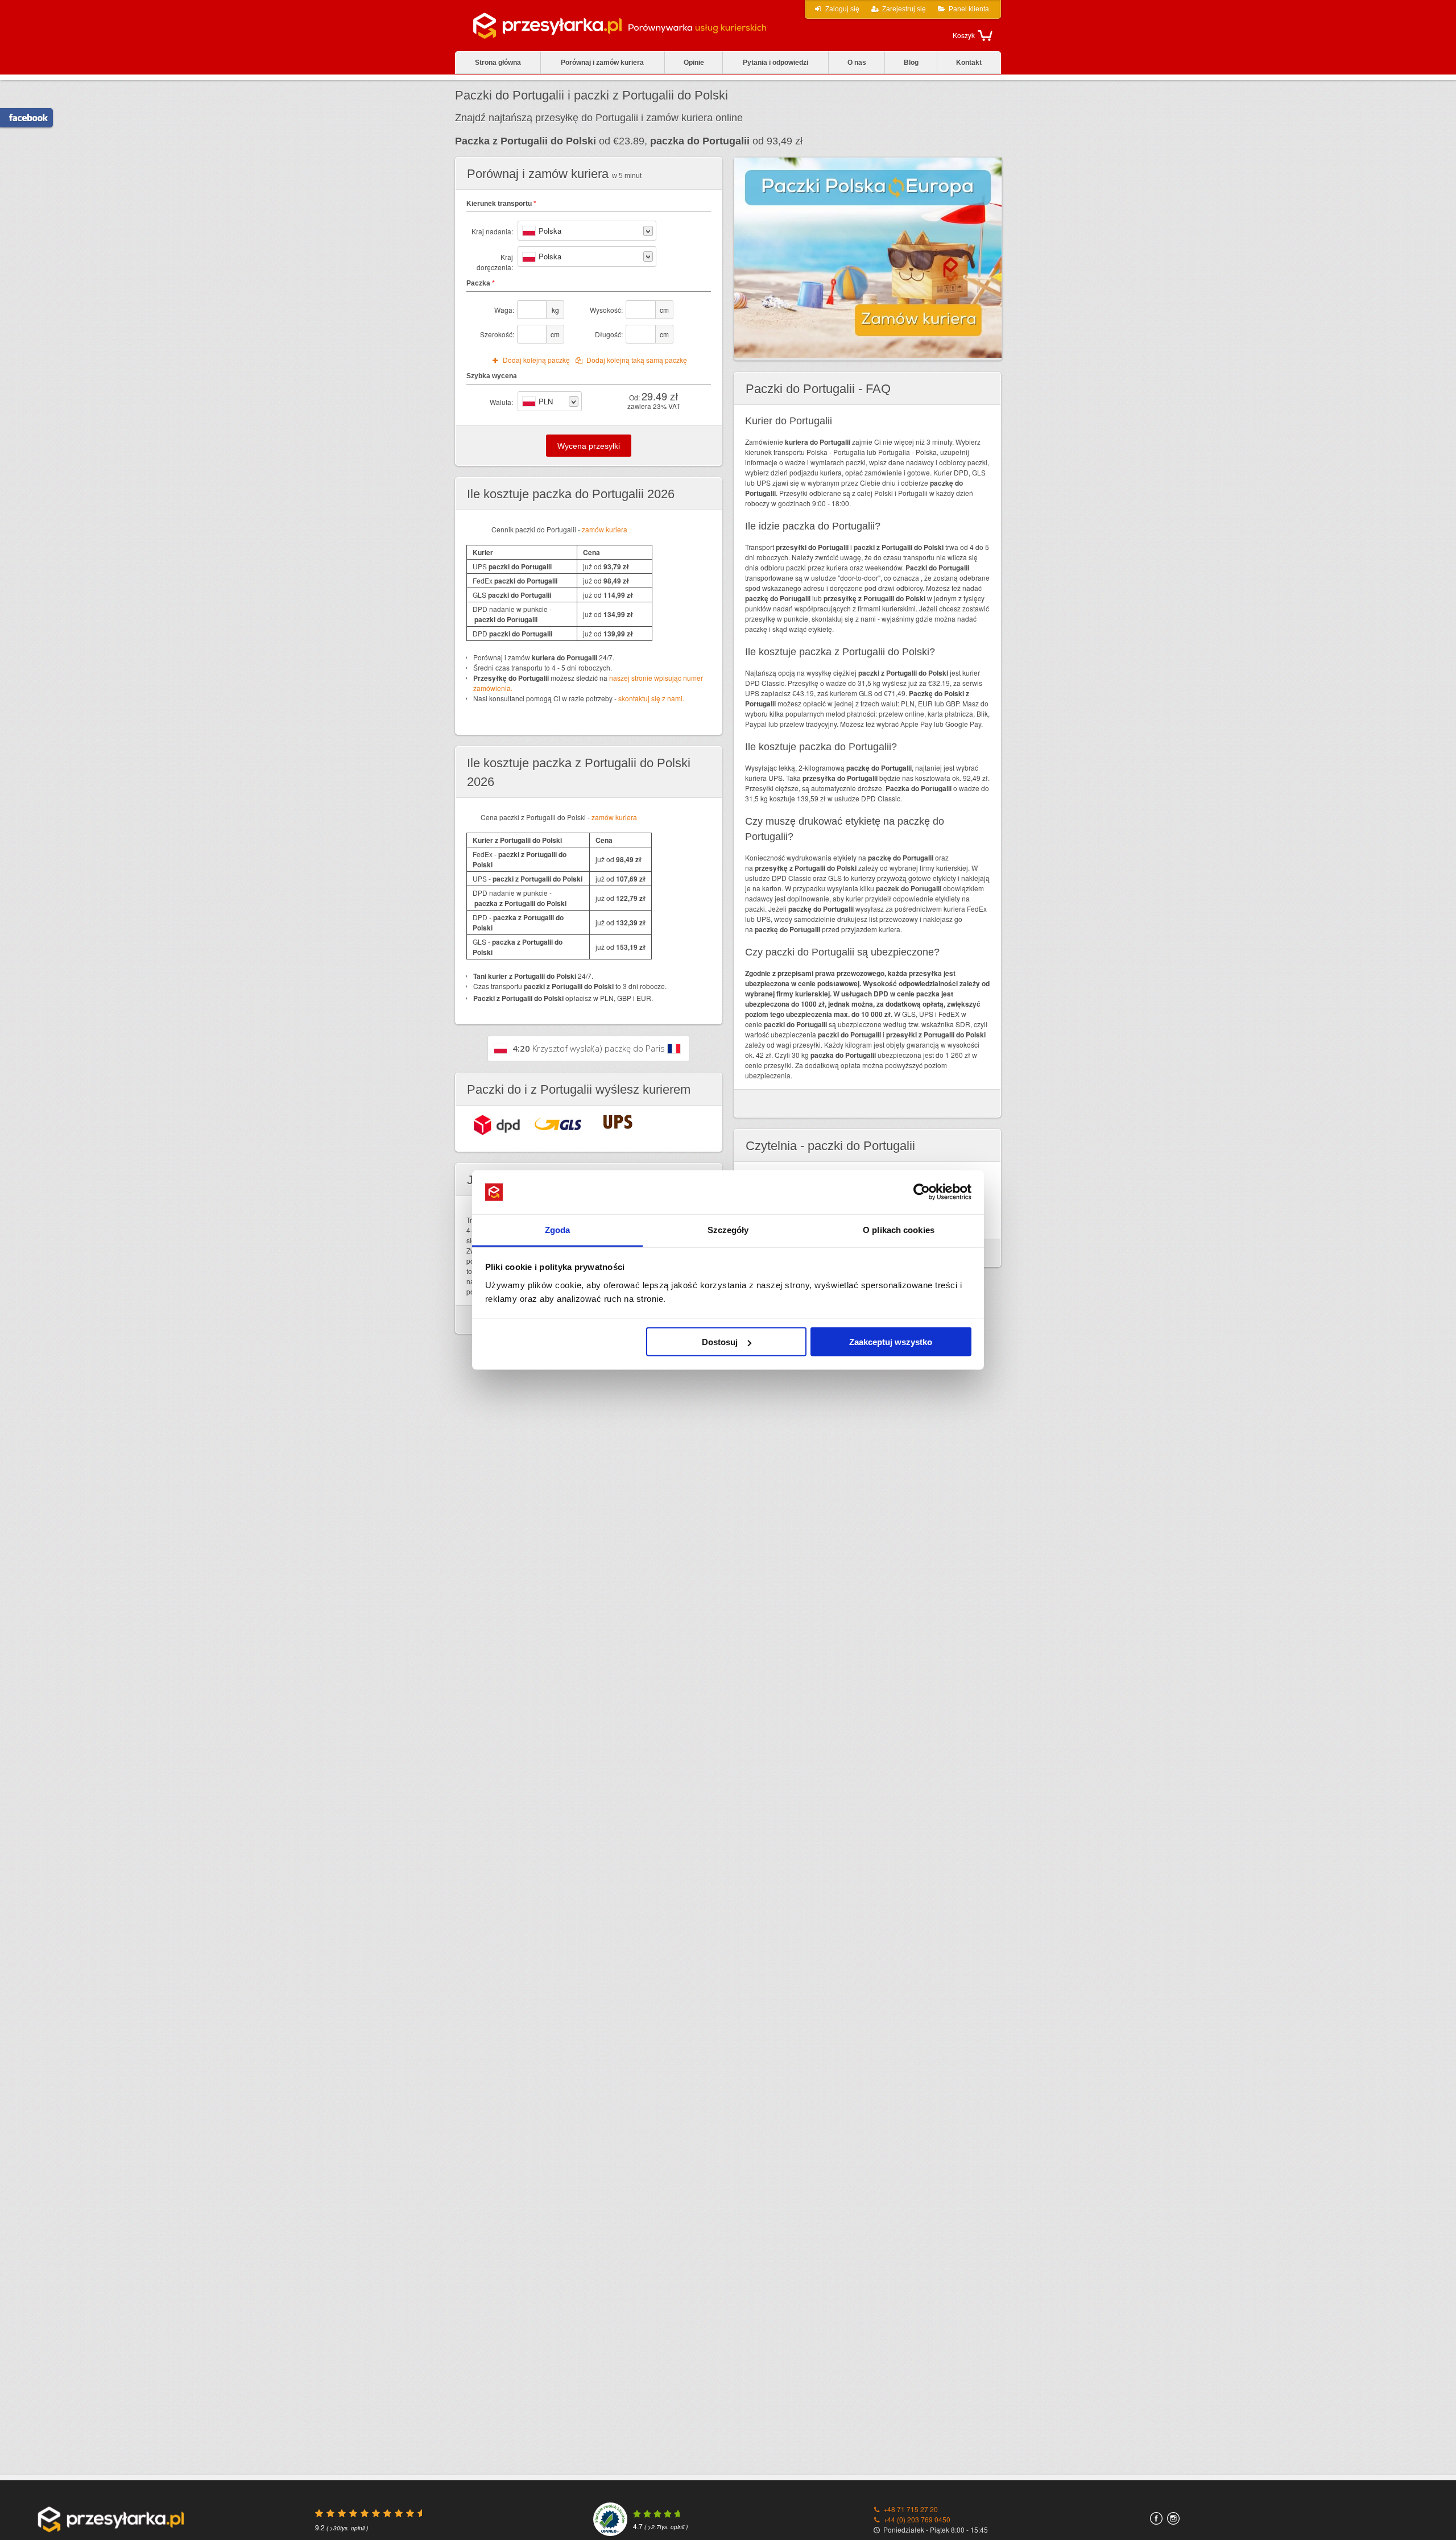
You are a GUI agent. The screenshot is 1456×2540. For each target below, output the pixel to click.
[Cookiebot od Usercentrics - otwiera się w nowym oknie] (922, 1192)
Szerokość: (497, 334)
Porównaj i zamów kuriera (602, 63)
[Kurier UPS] (618, 1122)
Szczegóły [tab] (728, 1229)
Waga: (504, 310)
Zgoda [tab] (558, 1229)
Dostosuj (720, 1342)
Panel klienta (969, 9)
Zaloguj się (842, 9)
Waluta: (501, 402)
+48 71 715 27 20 (911, 2509)
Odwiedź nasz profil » (22, 118)
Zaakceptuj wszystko (891, 1342)
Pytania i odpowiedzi (775, 63)
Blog (911, 63)
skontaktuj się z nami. (651, 698)
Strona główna (498, 63)
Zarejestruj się (904, 9)
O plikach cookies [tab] (899, 1229)
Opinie (694, 63)
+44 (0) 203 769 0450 (917, 2519)
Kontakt (969, 63)
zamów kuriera (605, 529)
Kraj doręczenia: (495, 262)
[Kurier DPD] (497, 1125)
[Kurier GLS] (558, 1124)
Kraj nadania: (492, 231)
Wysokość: (606, 310)
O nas (857, 63)
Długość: (609, 334)
